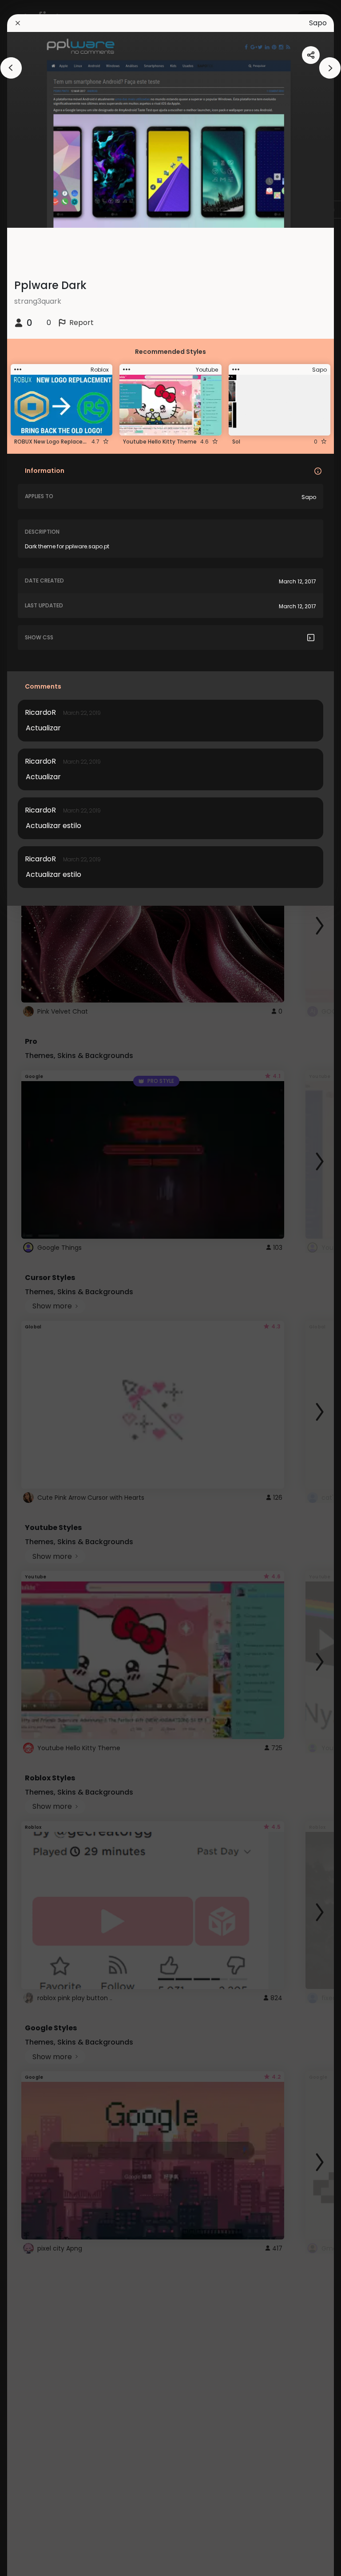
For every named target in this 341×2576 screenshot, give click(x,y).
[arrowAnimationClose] (11, 68)
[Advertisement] (36, 1288)
